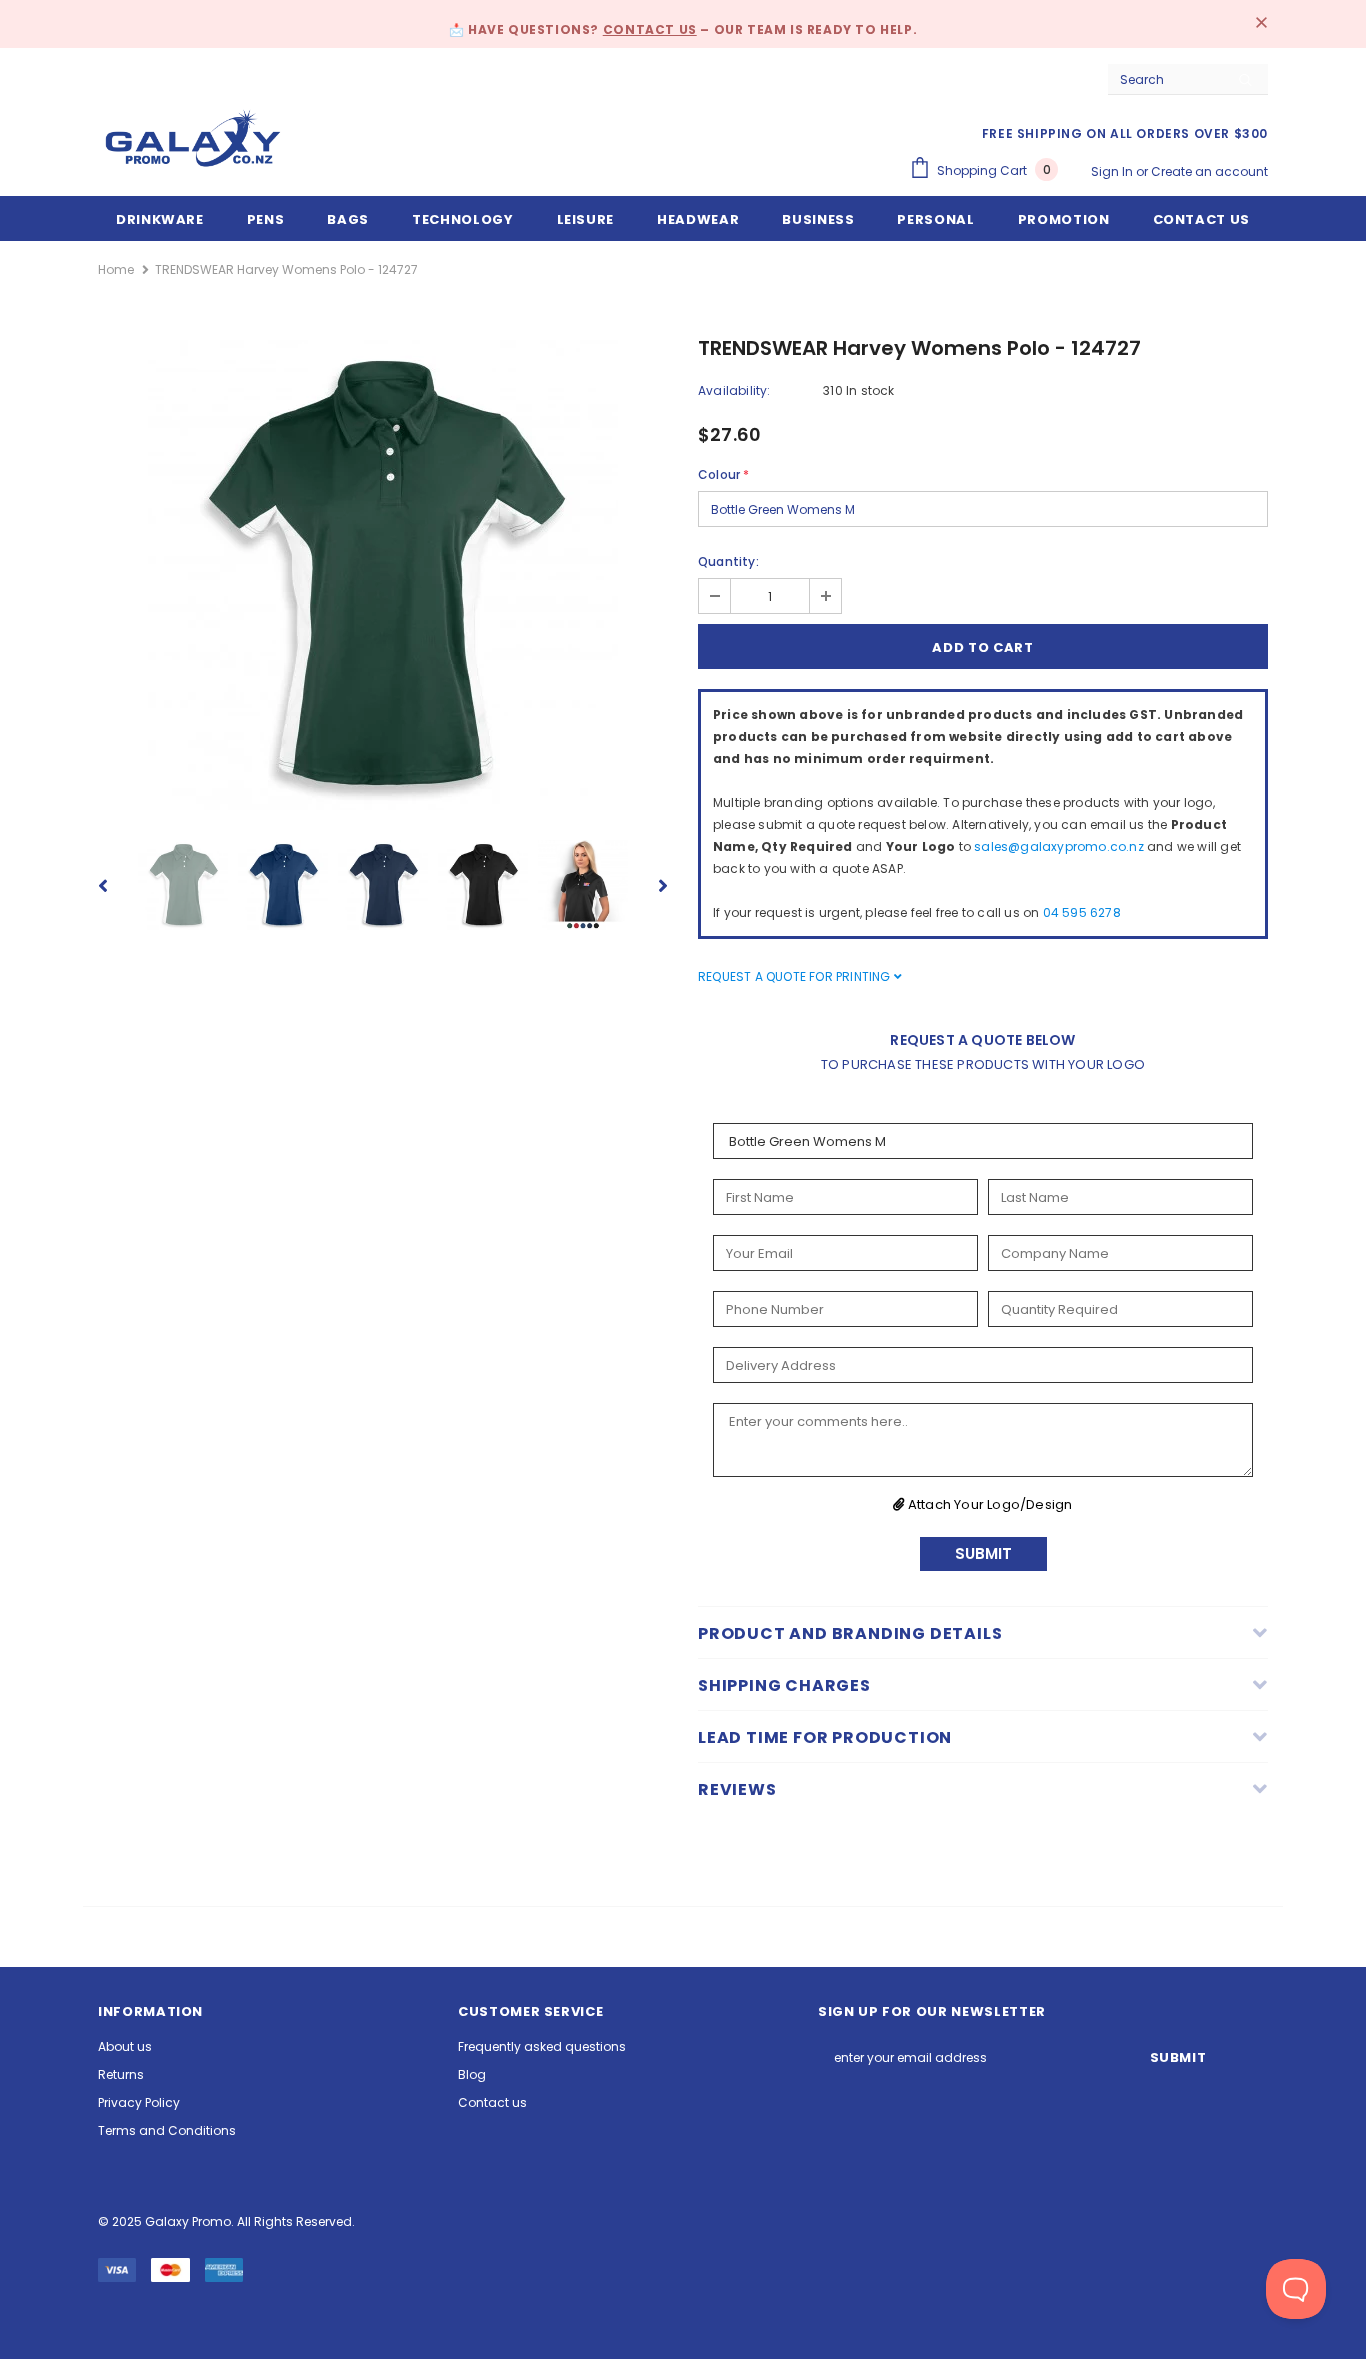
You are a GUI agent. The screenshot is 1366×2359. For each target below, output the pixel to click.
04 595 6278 (1082, 912)
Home (116, 269)
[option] (383, 575)
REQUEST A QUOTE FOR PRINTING (796, 976)
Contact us (650, 29)
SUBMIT (983, 1553)
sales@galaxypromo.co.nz (1059, 846)
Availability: (734, 390)
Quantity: (728, 561)
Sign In (1113, 171)
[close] (1261, 24)
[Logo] (193, 138)
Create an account (1209, 171)
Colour (723, 474)
